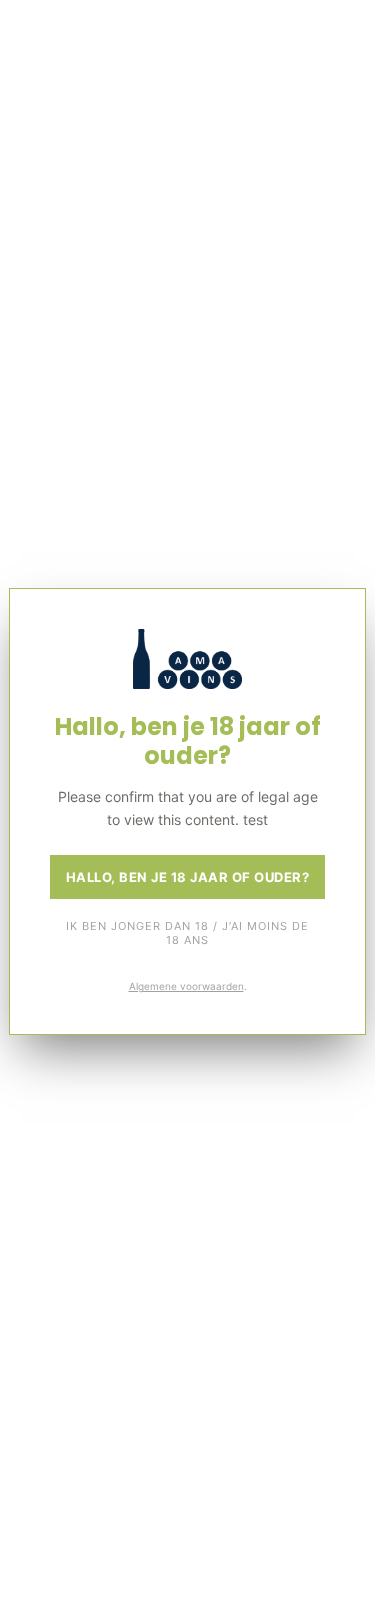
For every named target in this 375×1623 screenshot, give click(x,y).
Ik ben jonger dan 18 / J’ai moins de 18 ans (187, 933)
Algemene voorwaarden (186, 986)
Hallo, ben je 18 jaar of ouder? (188, 877)
